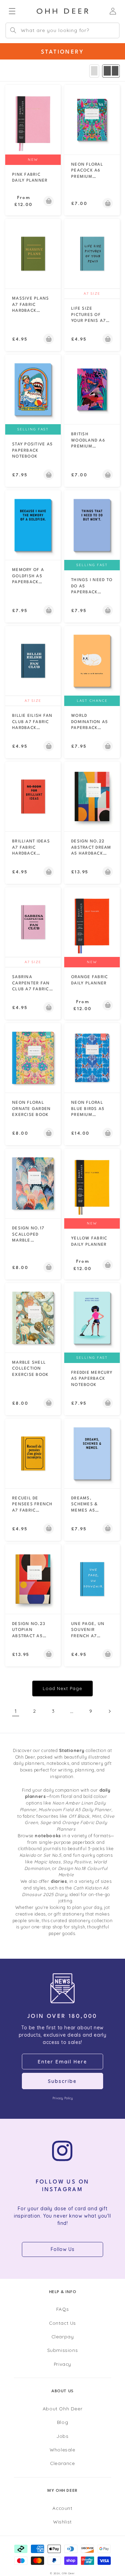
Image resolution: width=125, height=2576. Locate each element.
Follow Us (62, 2249)
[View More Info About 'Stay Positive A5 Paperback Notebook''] (33, 389)
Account (62, 2508)
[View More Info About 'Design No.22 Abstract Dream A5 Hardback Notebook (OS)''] (92, 796)
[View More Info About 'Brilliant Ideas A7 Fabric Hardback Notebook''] (33, 796)
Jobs (62, 2436)
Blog (62, 2422)
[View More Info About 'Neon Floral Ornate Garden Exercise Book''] (33, 1058)
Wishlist (62, 2522)
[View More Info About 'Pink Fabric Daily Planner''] (33, 120)
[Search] (13, 30)
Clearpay (63, 2336)
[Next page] (109, 1711)
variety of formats (91, 1836)
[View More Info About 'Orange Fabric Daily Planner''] (92, 922)
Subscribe (62, 2081)
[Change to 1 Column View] (94, 71)
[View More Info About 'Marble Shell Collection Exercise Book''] (33, 1318)
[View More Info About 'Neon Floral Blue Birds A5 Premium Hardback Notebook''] (92, 1058)
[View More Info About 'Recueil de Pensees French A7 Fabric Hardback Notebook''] (33, 1453)
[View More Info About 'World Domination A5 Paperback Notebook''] (92, 661)
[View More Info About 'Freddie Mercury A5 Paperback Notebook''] (92, 1318)
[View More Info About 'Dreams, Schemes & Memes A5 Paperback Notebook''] (92, 1453)
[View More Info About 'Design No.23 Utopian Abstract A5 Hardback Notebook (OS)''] (33, 1579)
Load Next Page (62, 1688)
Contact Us (62, 2323)
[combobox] (62, 30)
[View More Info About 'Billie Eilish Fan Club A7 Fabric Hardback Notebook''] (33, 661)
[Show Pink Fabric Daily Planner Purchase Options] (49, 201)
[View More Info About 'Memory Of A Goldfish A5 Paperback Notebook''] (33, 525)
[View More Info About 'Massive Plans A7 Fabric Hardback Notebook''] (33, 254)
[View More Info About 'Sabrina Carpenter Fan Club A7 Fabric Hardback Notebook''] (33, 922)
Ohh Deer (68, 2573)
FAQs (62, 2309)
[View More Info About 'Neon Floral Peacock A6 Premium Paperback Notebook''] (92, 120)
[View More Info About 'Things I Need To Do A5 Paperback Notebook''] (92, 525)
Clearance (62, 2463)
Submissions (63, 2350)
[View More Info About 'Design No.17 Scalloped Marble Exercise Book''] (33, 1183)
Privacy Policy (62, 2098)
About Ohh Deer (62, 2408)
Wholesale (62, 2450)
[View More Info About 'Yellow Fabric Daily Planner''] (92, 1183)
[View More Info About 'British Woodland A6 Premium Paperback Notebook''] (92, 389)
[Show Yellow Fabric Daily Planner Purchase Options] (108, 1265)
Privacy (62, 2364)
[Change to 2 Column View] (111, 71)
